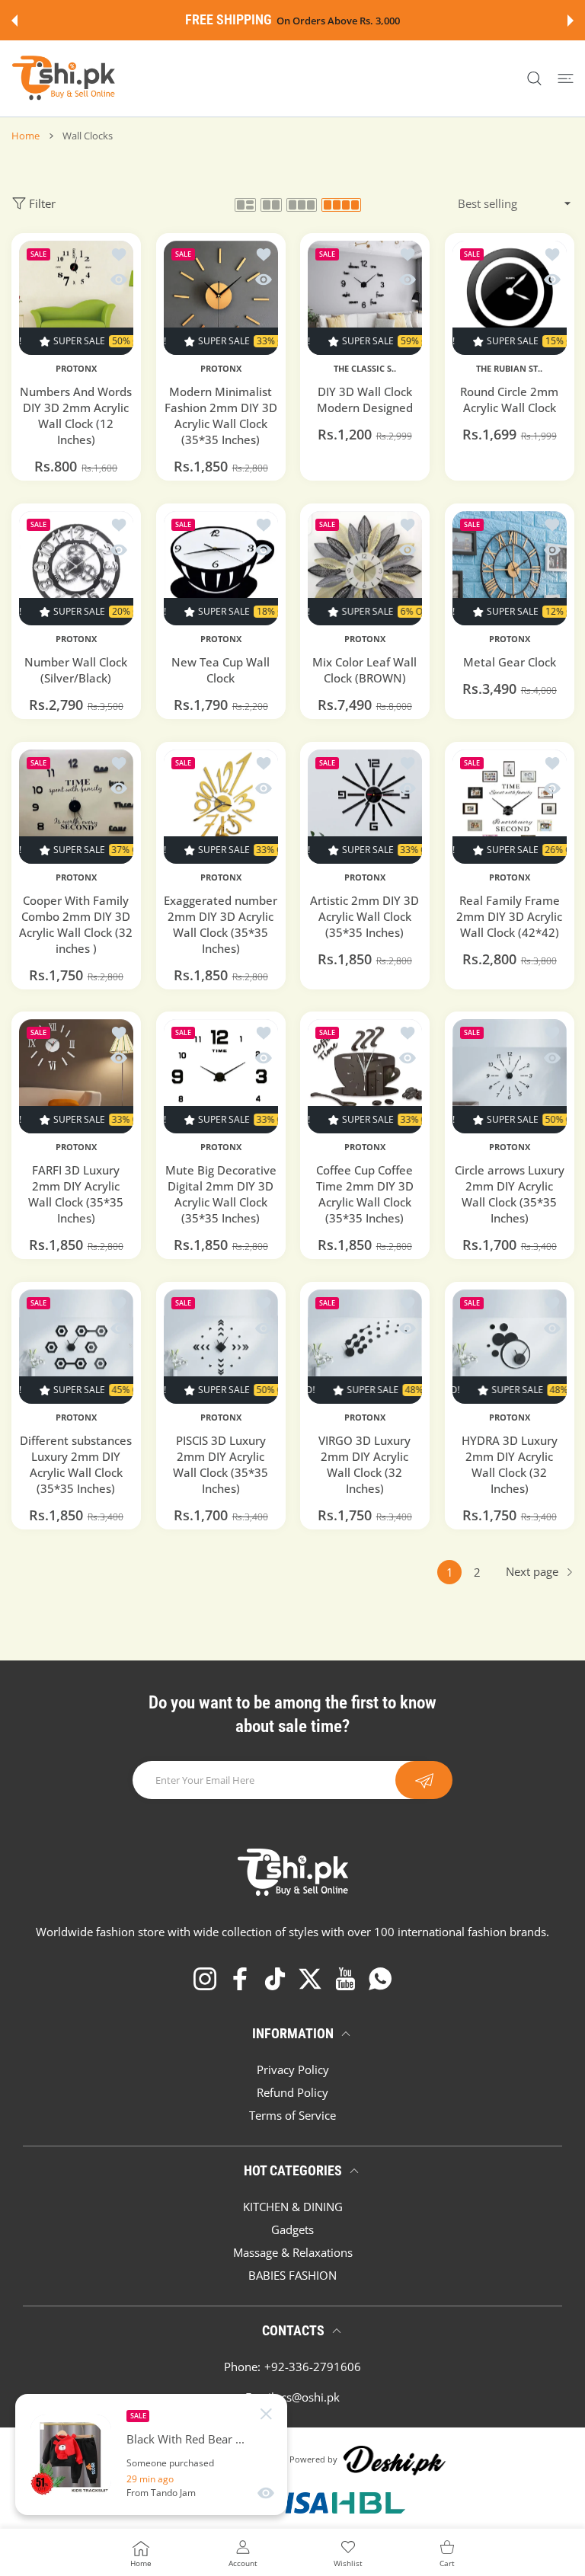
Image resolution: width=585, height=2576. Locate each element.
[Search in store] (534, 79)
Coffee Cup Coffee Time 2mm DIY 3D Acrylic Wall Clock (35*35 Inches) (365, 1194)
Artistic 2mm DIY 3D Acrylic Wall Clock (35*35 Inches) (364, 916)
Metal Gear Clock (509, 661)
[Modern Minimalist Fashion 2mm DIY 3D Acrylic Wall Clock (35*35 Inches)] (221, 298)
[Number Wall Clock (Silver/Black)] (76, 568)
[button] (14, 21)
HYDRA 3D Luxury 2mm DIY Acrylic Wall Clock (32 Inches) (509, 1464)
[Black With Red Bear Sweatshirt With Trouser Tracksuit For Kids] (71, 2455)
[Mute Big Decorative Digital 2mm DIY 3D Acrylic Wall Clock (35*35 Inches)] (221, 1076)
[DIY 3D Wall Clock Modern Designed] (365, 298)
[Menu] (566, 79)
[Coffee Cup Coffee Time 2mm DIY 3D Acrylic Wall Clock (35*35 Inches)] (365, 1076)
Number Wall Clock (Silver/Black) (76, 669)
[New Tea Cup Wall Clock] (221, 568)
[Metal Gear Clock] (510, 568)
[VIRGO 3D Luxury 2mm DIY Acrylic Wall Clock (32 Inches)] (365, 1347)
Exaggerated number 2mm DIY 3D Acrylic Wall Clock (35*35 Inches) (221, 924)
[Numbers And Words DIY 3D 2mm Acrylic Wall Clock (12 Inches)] (76, 298)
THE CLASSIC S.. (365, 369)
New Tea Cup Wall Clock (221, 669)
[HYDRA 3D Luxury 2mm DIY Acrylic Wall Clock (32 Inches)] (510, 1347)
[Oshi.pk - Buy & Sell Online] (65, 78)
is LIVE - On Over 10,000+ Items (330, 21)
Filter (42, 203)
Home (26, 136)
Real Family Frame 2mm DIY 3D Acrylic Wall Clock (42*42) (509, 916)
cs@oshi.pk (310, 2397)
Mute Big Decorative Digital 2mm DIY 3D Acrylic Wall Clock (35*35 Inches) (220, 1194)
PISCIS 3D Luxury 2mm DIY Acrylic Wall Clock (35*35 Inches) (221, 1464)
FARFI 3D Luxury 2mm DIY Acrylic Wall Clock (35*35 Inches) (76, 1194)
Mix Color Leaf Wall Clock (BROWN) (364, 669)
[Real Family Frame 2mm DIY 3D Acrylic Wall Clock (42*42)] (510, 807)
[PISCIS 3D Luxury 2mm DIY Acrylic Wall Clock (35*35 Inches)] (221, 1347)
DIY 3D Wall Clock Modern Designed (365, 400)
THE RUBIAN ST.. (509, 369)
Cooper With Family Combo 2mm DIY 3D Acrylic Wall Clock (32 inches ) (76, 924)
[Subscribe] (424, 1780)
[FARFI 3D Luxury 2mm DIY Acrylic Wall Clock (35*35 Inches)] (76, 1076)
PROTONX (76, 369)
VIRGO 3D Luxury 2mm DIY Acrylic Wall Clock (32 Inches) (364, 1464)
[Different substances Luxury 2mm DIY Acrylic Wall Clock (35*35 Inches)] (76, 1347)
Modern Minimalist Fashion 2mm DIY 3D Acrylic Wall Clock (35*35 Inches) (220, 415)
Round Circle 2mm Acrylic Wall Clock (509, 400)
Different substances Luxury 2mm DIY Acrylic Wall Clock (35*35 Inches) (76, 1464)
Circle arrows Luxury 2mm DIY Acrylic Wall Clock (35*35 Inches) (509, 1194)
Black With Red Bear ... (185, 2439)
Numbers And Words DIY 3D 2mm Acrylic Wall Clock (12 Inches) (76, 415)
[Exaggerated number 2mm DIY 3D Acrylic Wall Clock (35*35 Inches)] (221, 807)
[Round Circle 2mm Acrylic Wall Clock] (510, 298)
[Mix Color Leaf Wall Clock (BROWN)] (365, 568)
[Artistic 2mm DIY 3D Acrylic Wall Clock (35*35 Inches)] (365, 807)
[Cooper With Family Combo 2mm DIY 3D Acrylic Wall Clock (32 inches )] (76, 807)
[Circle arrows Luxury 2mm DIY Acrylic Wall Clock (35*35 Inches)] (510, 1076)
